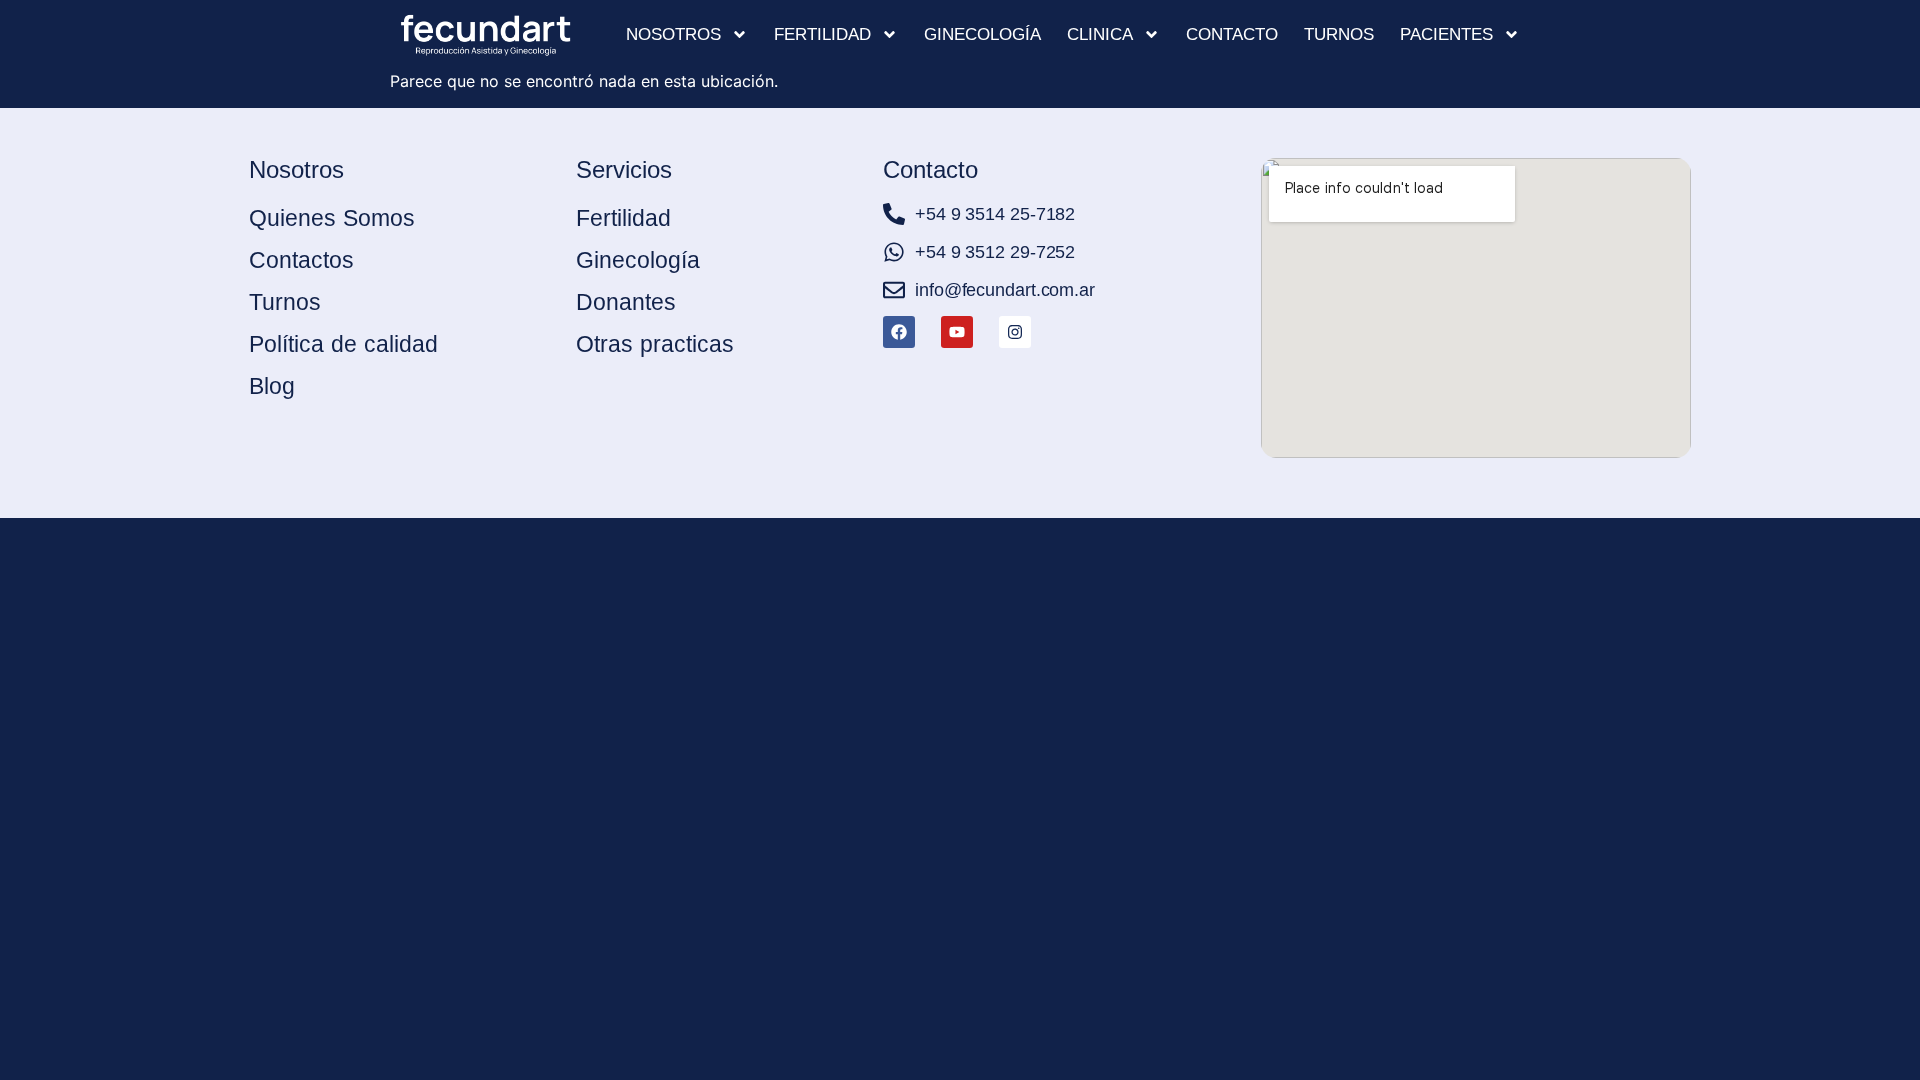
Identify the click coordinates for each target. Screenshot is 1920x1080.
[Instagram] (1015, 332)
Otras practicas (655, 344)
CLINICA (1100, 34)
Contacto (1232, 34)
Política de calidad (343, 344)
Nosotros (673, 34)
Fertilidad (822, 34)
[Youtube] (957, 332)
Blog (272, 386)
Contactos (301, 260)
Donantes (626, 302)
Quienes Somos (332, 218)
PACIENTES (1446, 34)
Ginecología (982, 34)
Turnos (1339, 34)
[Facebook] (899, 332)
